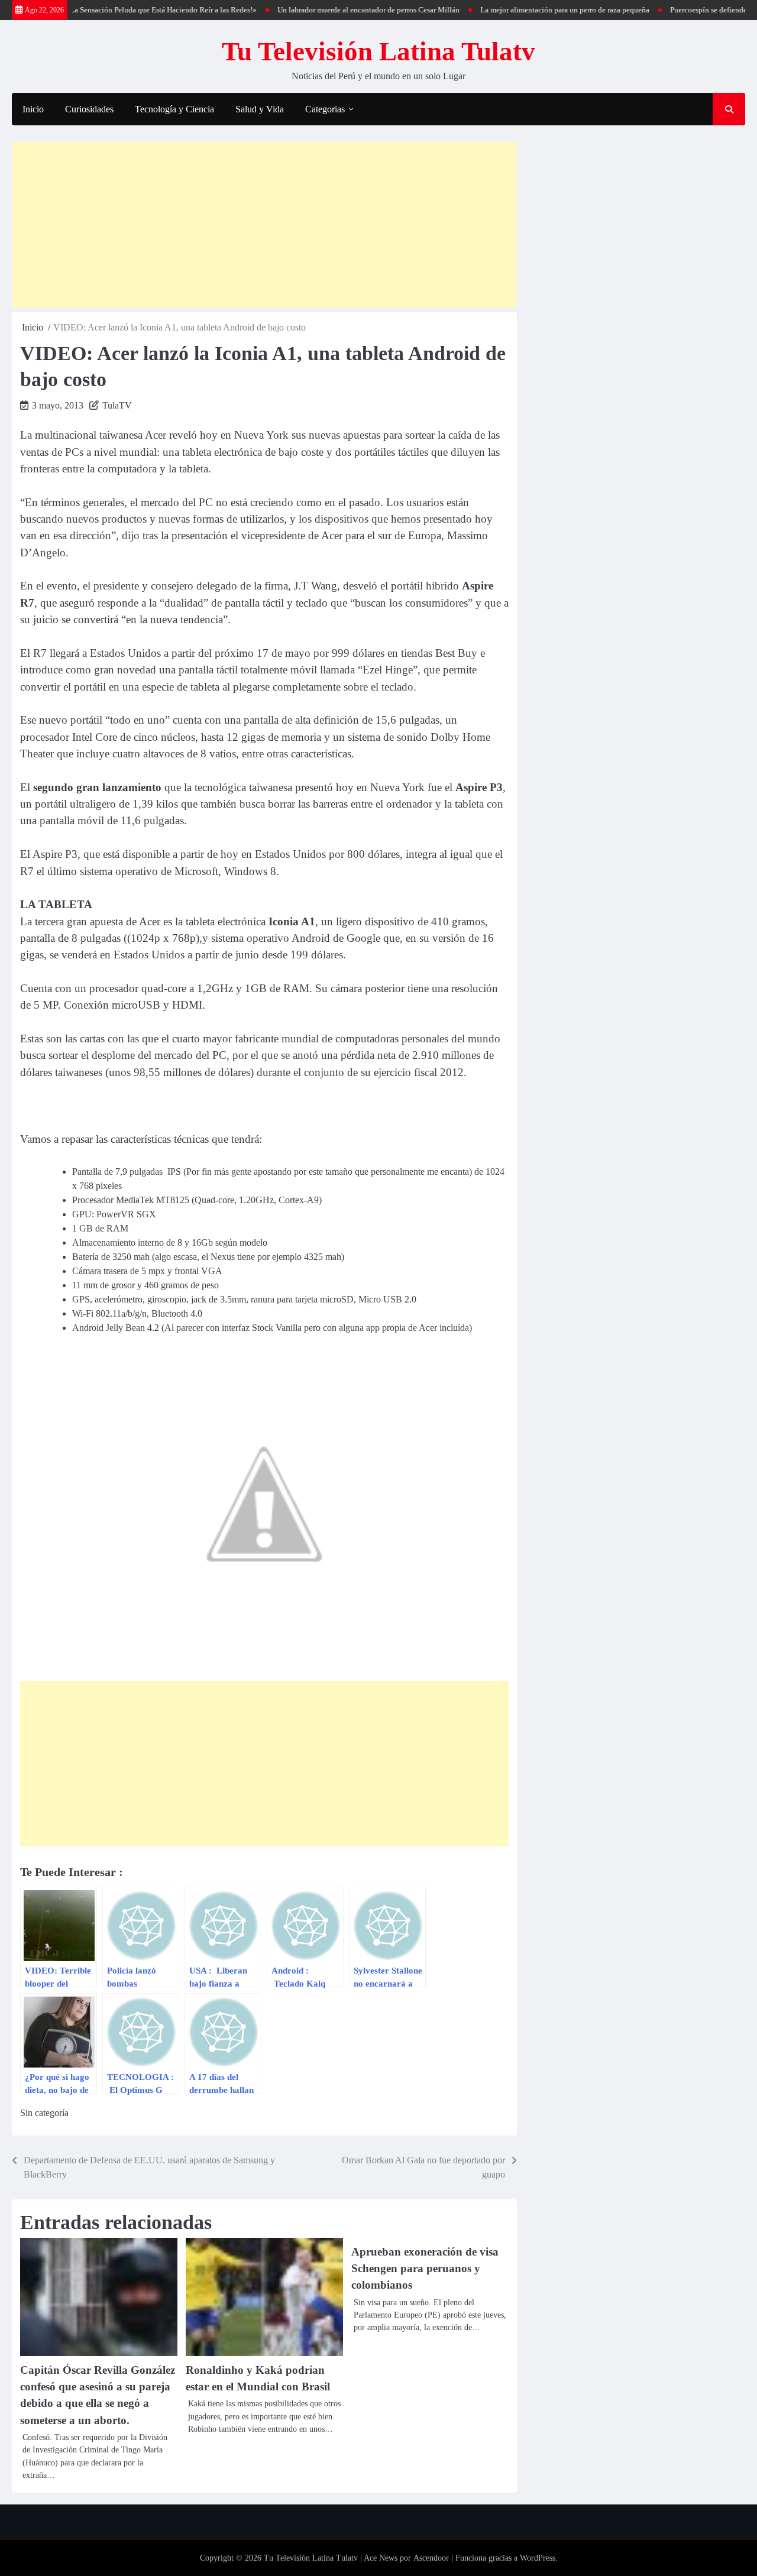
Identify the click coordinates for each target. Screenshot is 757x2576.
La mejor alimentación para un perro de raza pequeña (534, 10)
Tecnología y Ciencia (174, 109)
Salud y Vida (260, 109)
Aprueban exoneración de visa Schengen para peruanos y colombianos (425, 2269)
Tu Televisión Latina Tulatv (378, 51)
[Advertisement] (264, 225)
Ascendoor (431, 2558)
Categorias (325, 109)
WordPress (538, 2558)
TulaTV (117, 405)
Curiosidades (89, 109)
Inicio (33, 109)
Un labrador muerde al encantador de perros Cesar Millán (338, 10)
